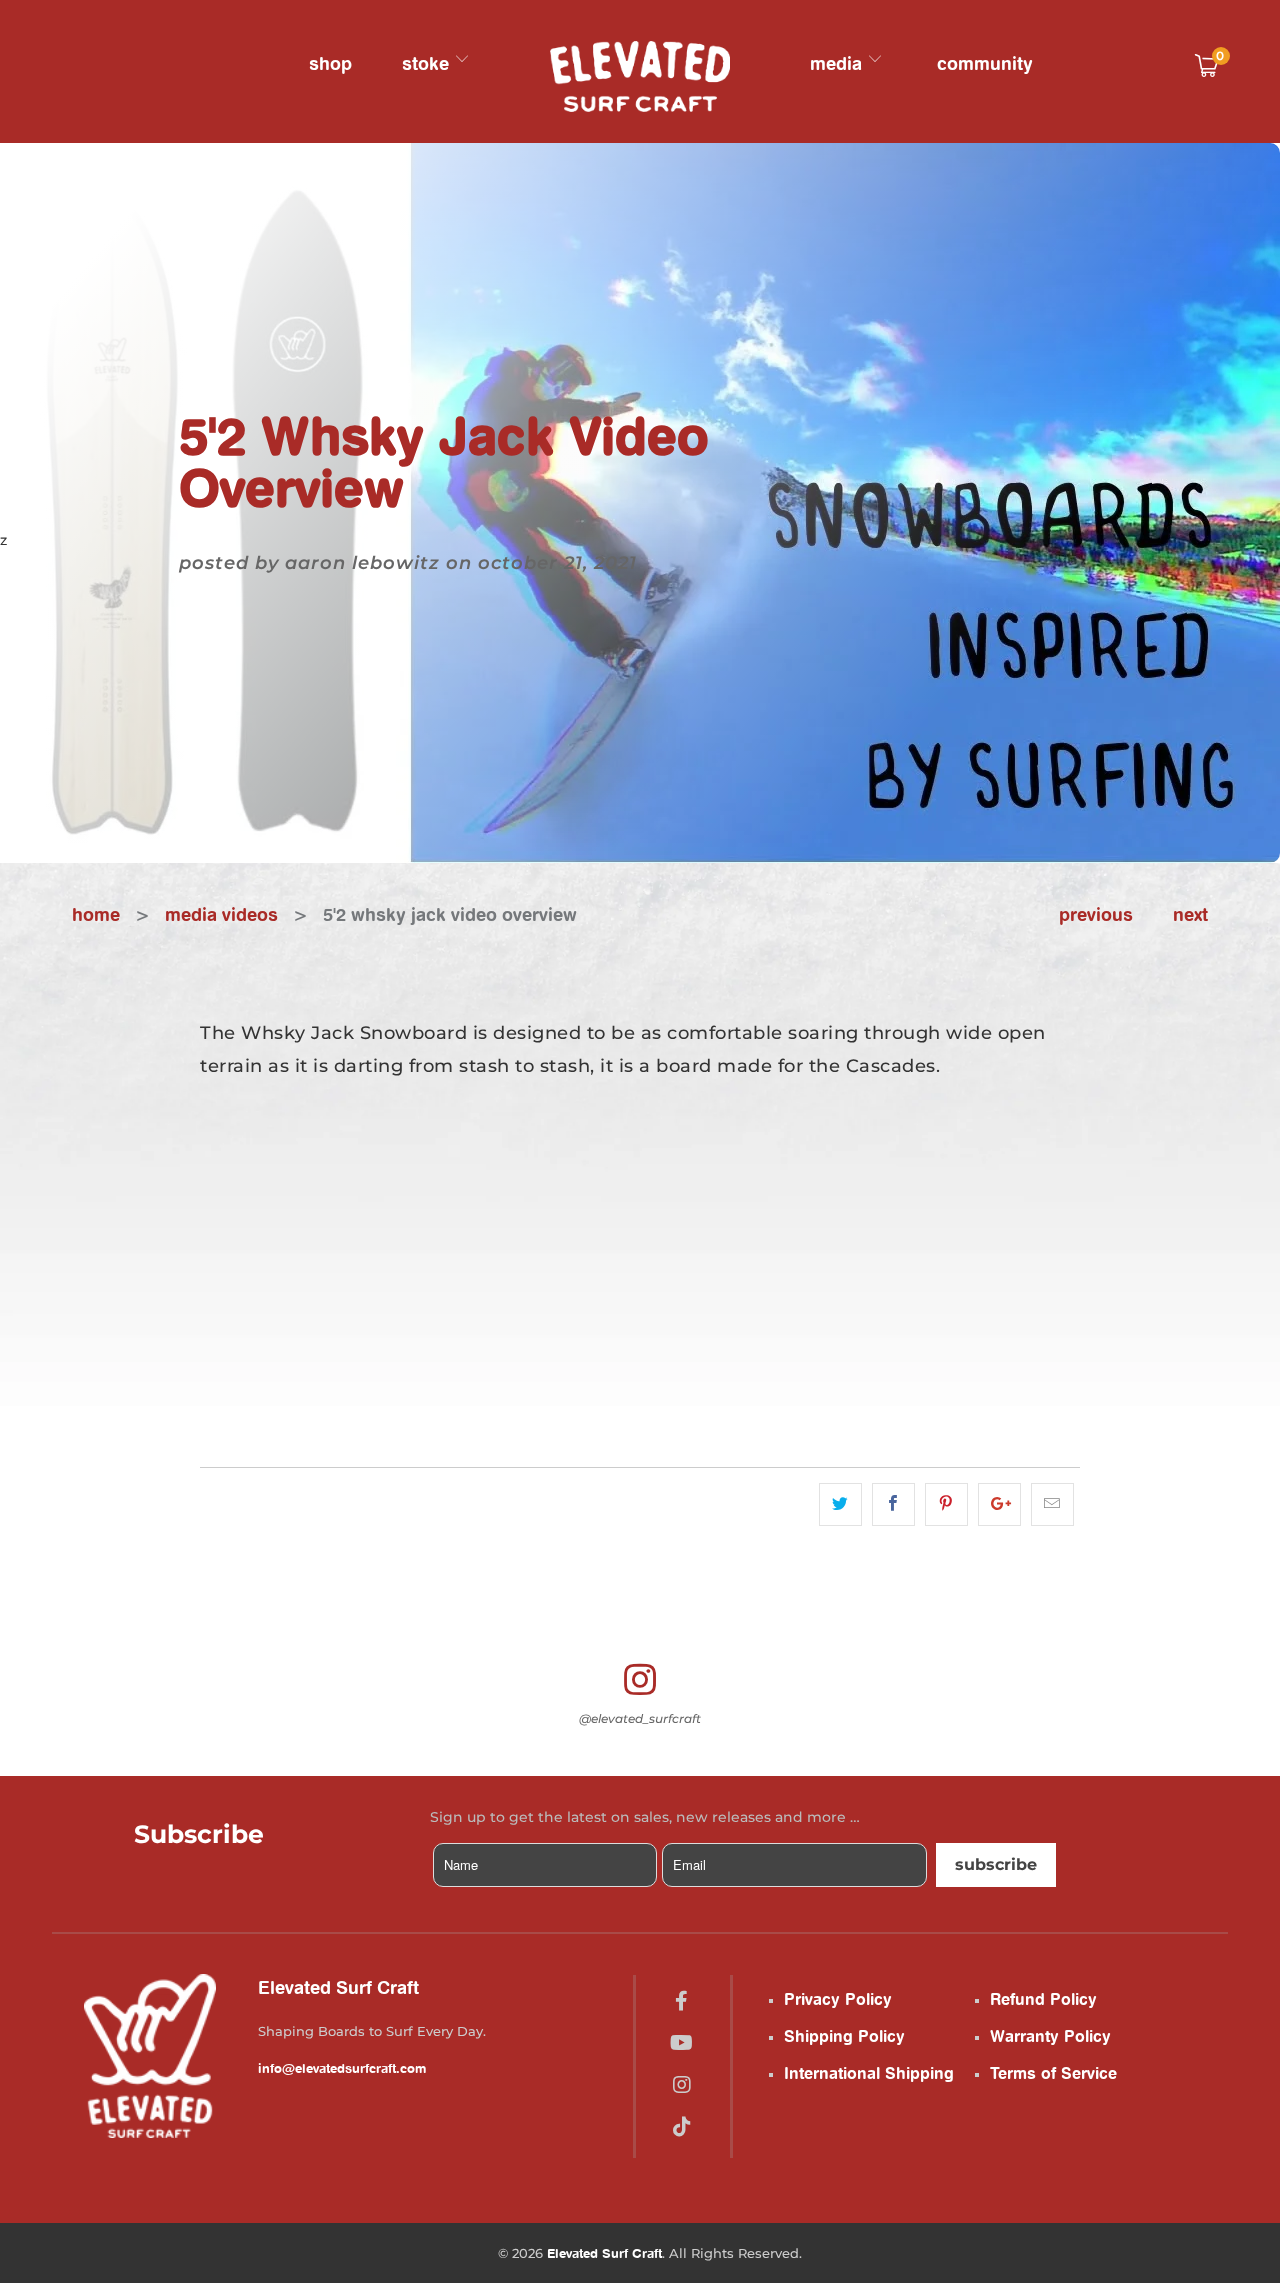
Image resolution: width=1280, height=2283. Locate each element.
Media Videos (221, 914)
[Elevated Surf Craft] (640, 76)
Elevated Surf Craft (604, 2253)
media (838, 63)
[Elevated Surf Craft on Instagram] (682, 2085)
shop (330, 63)
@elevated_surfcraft (640, 1718)
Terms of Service (1053, 2073)
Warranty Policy (1050, 2036)
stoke (428, 63)
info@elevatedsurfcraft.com (342, 2068)
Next (1190, 914)
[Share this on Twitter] (840, 1504)
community (985, 63)
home (96, 914)
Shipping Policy (844, 2036)
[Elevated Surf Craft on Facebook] (681, 2001)
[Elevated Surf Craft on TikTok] (682, 2127)
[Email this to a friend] (1052, 1504)
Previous (1096, 914)
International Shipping (869, 2073)
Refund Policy (1043, 1999)
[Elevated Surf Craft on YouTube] (681, 2043)
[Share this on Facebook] (893, 1504)
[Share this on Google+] (999, 1504)
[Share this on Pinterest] (946, 1504)
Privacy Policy (838, 1999)
